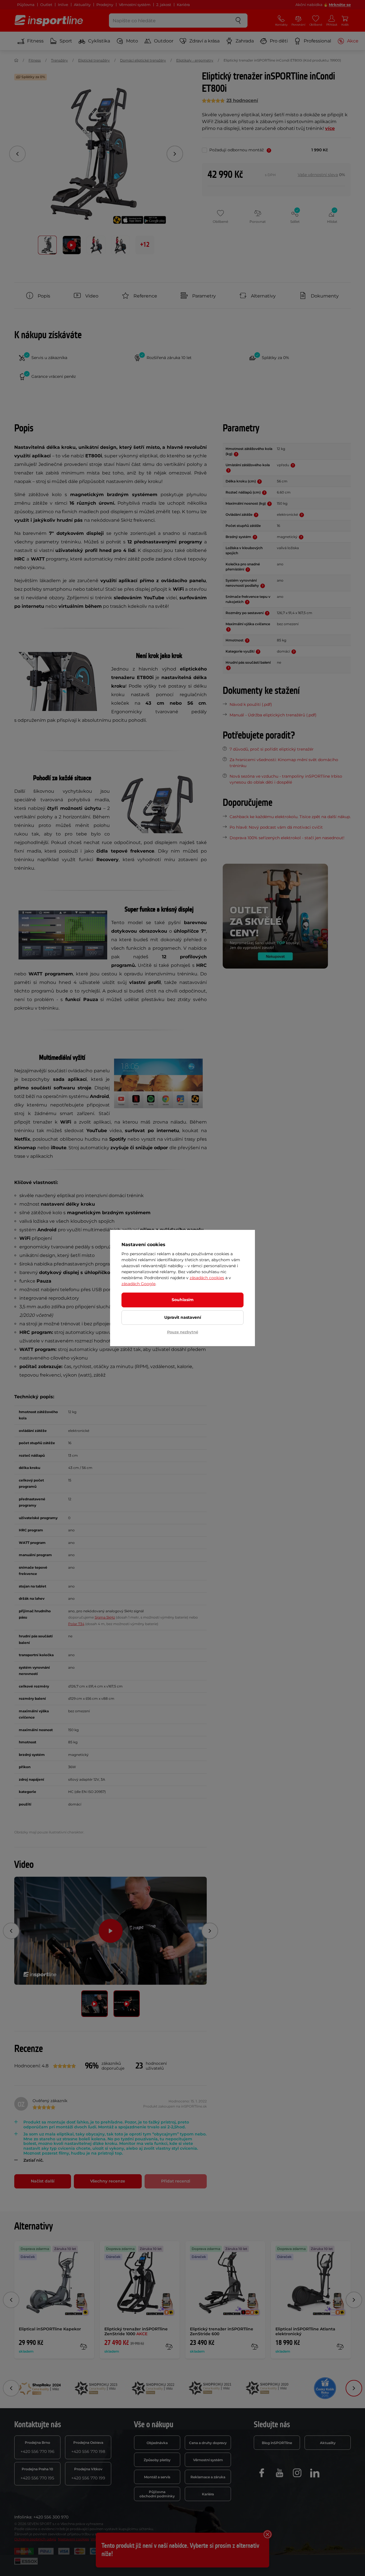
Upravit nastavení (183, 1317)
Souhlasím (183, 1300)
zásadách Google (138, 1284)
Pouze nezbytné (183, 1332)
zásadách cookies (207, 1278)
